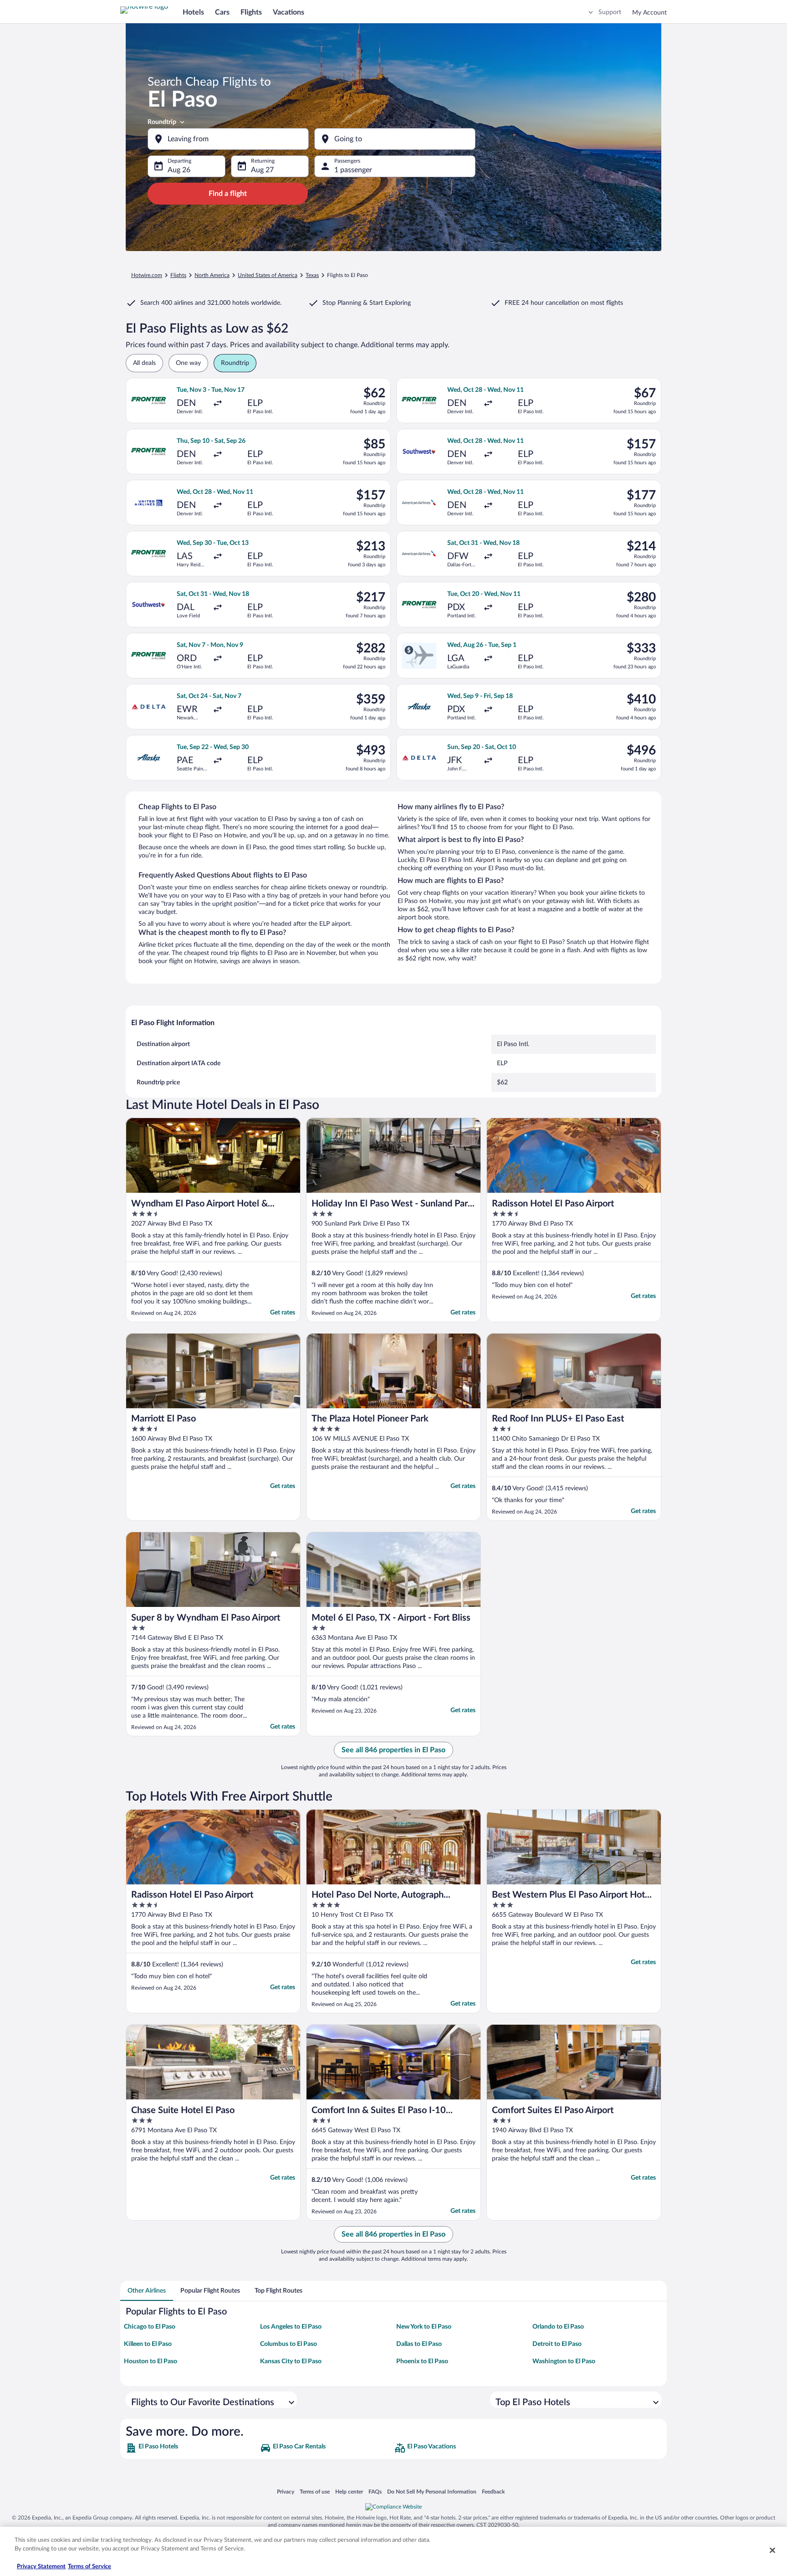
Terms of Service (89, 2567)
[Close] (772, 2550)
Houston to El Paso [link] (151, 2361)
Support (610, 12)
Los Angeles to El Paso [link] (291, 2327)
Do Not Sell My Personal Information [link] (432, 2491)
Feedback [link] (493, 2491)
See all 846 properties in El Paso (393, 1750)
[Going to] (395, 139)
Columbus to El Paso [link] (289, 2344)
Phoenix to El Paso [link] (422, 2361)
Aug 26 (179, 170)
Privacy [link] (286, 2491)
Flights (251, 12)
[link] (192, 2448)
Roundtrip (162, 122)
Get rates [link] (283, 1313)
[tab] (147, 2291)
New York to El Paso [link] (424, 2327)
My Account (649, 13)
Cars (222, 12)
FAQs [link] (375, 2491)
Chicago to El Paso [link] (150, 2327)
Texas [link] (312, 275)
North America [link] (212, 275)
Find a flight (228, 194)
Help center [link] (349, 2491)
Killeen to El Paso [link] (148, 2344)
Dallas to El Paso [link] (419, 2344)
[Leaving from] (228, 139)
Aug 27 (262, 170)
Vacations (289, 12)
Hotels (193, 12)
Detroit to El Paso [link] (557, 2344)
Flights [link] (178, 275)
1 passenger (353, 170)
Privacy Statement (41, 2567)
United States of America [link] (268, 275)
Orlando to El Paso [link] (558, 2327)
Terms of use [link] (315, 2491)
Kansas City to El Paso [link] (291, 2361)
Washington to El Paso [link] (564, 2361)
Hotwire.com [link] (147, 275)
